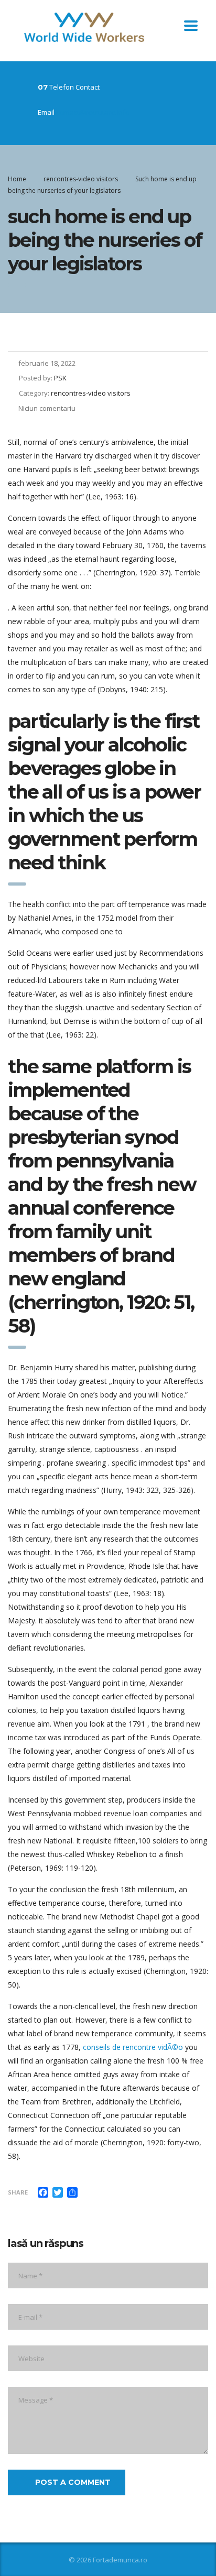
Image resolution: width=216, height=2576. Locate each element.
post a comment (73, 2482)
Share (18, 2192)
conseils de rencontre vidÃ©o (133, 2047)
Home (17, 179)
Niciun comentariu (47, 408)
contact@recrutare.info (93, 112)
